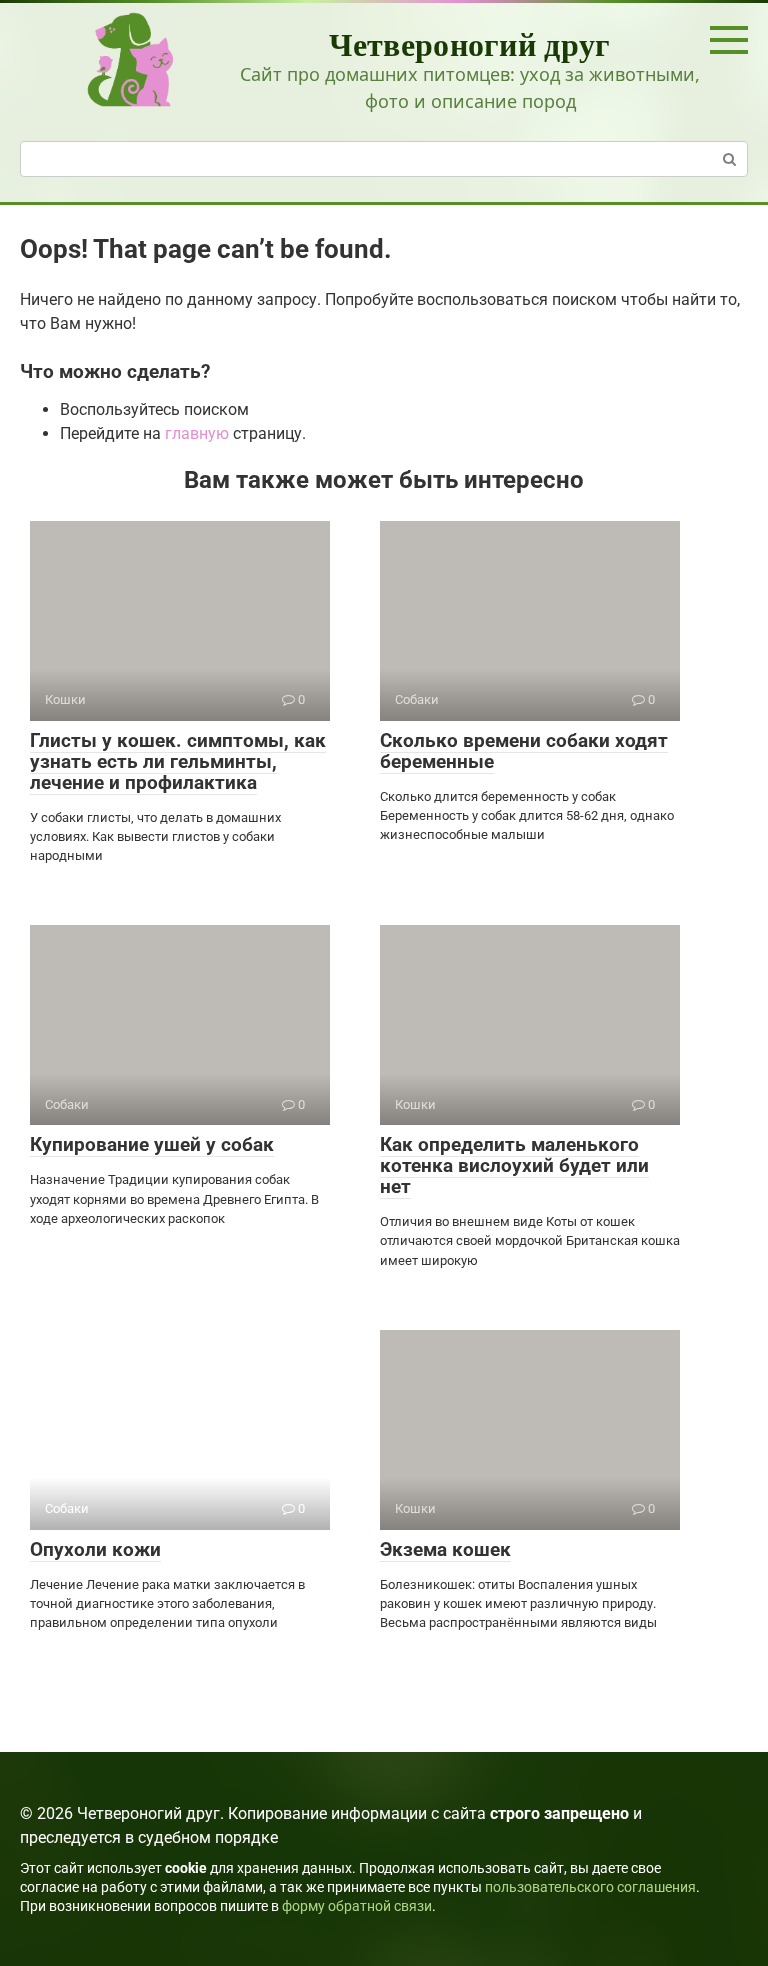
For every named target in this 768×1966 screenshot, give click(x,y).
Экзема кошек (445, 1549)
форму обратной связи (357, 1906)
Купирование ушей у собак (152, 1144)
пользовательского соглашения (590, 1887)
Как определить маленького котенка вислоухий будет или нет (514, 1165)
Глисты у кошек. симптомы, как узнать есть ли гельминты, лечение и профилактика (178, 761)
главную (197, 433)
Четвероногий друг (469, 43)
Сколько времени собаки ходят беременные (524, 751)
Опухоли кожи (95, 1549)
